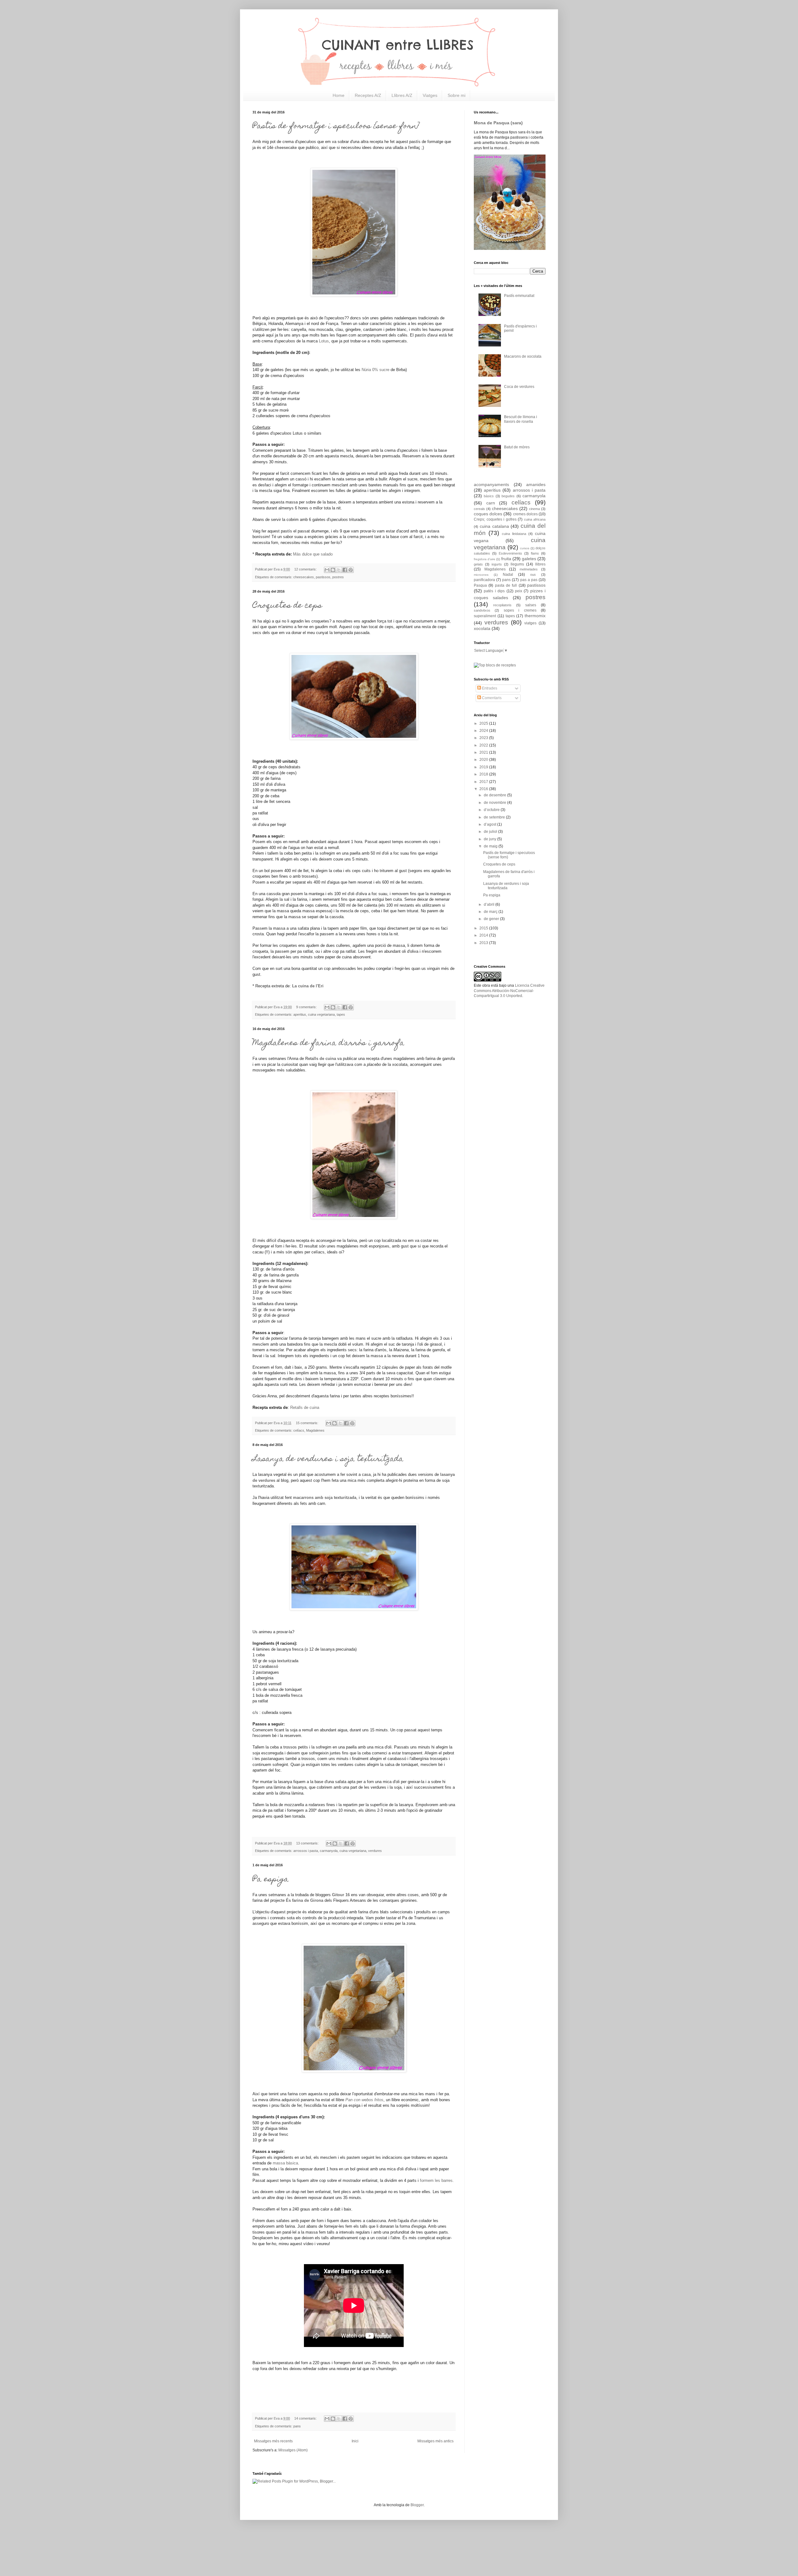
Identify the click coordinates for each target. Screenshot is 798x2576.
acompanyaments (491, 484)
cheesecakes (304, 577)
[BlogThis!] (333, 570)
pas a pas (529, 580)
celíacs (299, 1430)
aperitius (300, 1014)
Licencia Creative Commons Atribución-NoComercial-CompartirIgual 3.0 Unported (509, 991)
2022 (484, 745)
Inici (355, 2441)
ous (533, 575)
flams (535, 553)
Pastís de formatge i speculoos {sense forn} (336, 126)
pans (297, 2426)
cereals (479, 509)
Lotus (324, 341)
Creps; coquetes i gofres (495, 519)
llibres (540, 564)
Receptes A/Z (368, 95)
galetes (529, 559)
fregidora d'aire (485, 559)
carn (491, 503)
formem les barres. (437, 2180)
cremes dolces (525, 514)
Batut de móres (517, 447)
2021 (484, 752)
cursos (525, 548)
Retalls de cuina (321, 1059)
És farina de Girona (305, 1900)
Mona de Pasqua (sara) (498, 123)
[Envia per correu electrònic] (327, 570)
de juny (490, 839)
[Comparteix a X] (339, 570)
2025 (484, 723)
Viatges (430, 95)
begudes (508, 496)
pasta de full (506, 585)
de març (491, 912)
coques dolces (488, 514)
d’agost (490, 824)
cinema (534, 509)
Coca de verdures (519, 387)
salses (531, 605)
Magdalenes (315, 1430)
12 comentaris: (306, 569)
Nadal (508, 575)
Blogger (417, 2505)
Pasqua (480, 585)
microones (481, 575)
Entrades (489, 688)
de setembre (495, 817)
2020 (484, 760)
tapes (341, 1014)
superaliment (485, 616)
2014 (484, 935)
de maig (491, 846)
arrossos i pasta (306, 1851)
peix (519, 591)
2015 (484, 928)
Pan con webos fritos (364, 2100)
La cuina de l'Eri (308, 986)
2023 (484, 738)
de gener (492, 919)
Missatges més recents (273, 2441)
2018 (484, 774)
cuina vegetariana (321, 1014)
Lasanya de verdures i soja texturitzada (328, 1459)
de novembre (495, 803)
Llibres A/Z (402, 95)
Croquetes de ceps (287, 606)
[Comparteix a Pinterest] (351, 570)
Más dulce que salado (313, 554)
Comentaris (491, 698)
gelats (478, 564)
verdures (375, 1851)
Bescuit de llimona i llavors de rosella (521, 419)
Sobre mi (457, 95)
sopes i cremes (520, 610)
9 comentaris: (307, 1007)
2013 (484, 943)
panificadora (484, 580)
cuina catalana (494, 526)
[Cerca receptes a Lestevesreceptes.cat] (495, 665)
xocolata (482, 628)
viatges (530, 623)
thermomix (535, 616)
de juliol (491, 832)
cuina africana (535, 519)
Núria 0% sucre (375, 370)
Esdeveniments (510, 553)
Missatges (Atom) (293, 2450)
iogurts (497, 564)
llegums (517, 564)
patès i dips (494, 591)
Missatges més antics (435, 2441)
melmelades (529, 569)
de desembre (495, 795)
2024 (484, 731)
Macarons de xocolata (523, 356)
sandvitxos (482, 610)
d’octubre (492, 810)
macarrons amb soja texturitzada (325, 1498)
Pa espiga (271, 1880)
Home (339, 95)
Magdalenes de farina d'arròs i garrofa (328, 1043)
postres (338, 577)
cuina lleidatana (514, 534)
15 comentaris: (308, 1423)
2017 (484, 782)
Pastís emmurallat (519, 296)
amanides (536, 484)
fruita (506, 559)
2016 (484, 789)
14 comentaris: (306, 2418)
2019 (484, 767)
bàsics (489, 496)
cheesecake (286, 148)
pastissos (323, 577)
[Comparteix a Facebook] (345, 570)
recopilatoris (502, 605)
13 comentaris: (308, 1843)
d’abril (490, 904)
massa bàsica (285, 2163)
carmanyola (329, 1851)
